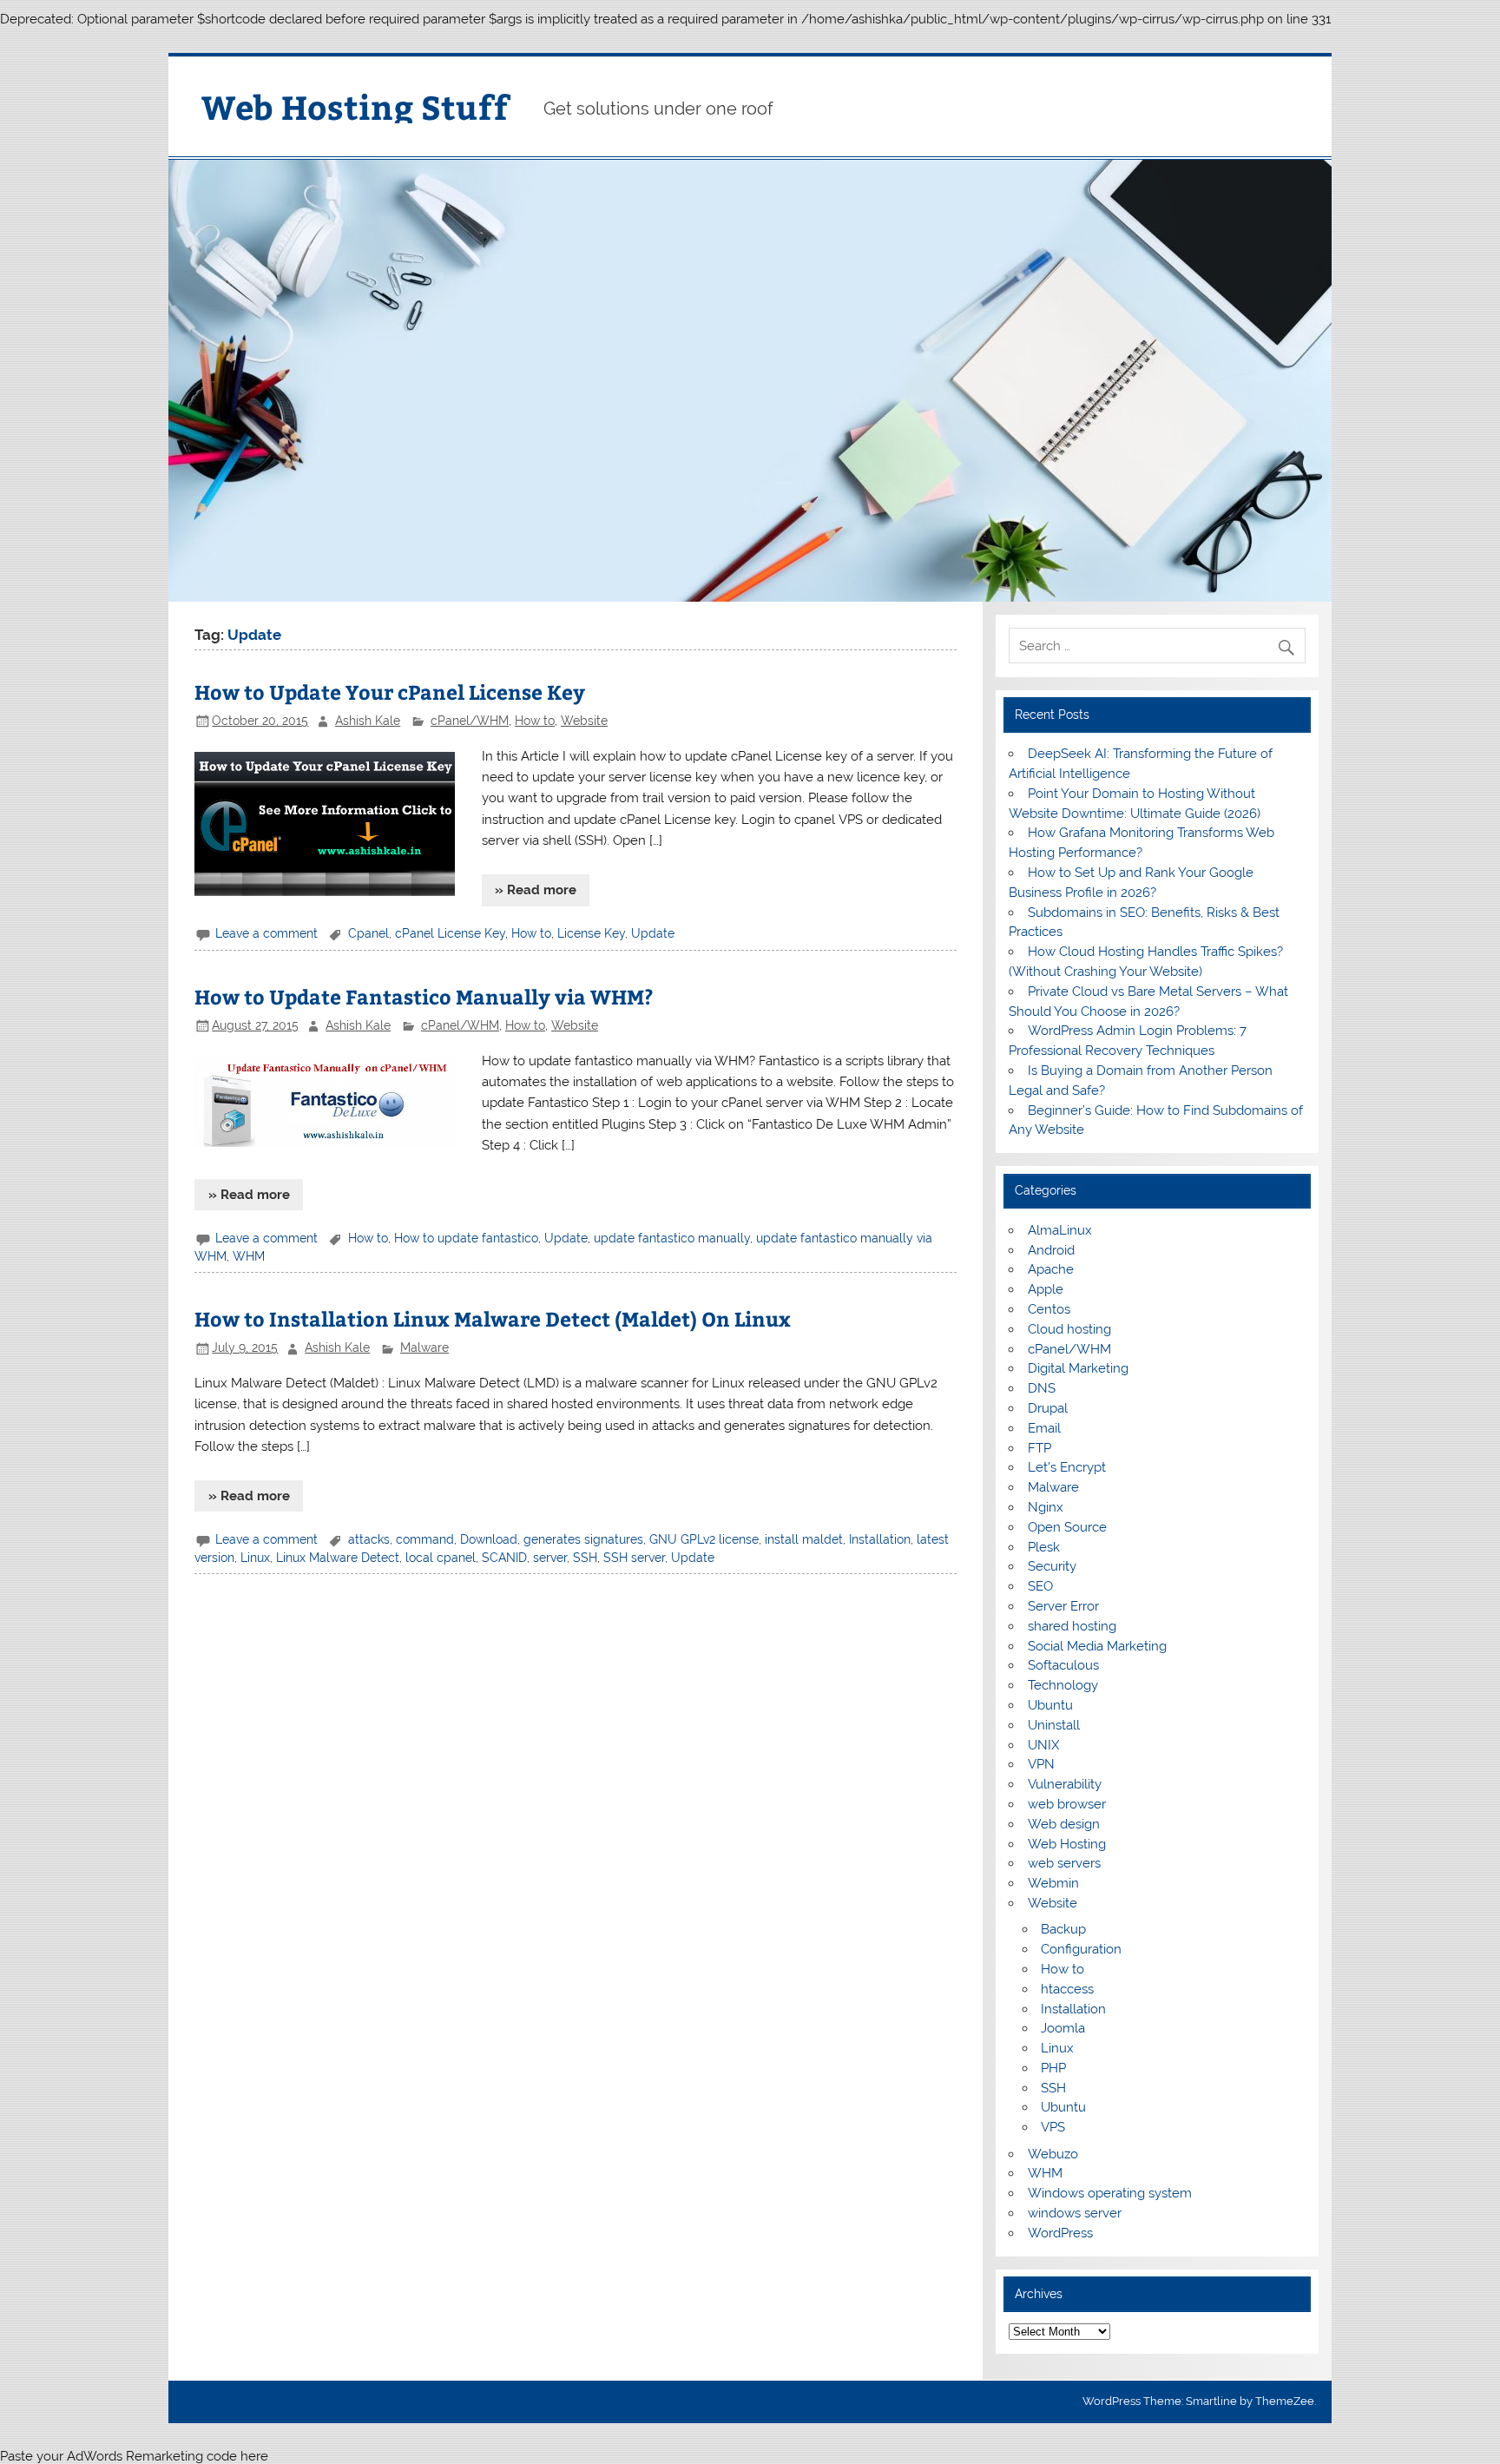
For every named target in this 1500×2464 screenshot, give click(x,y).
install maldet (804, 1539)
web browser (1067, 1804)
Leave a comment (266, 933)
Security (1052, 1566)
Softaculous (1063, 1665)
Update (653, 933)
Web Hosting (1067, 1844)
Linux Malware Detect (338, 1558)
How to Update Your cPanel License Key (390, 692)
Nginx (1046, 1507)
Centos (1049, 1309)
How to (535, 721)
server (550, 1558)
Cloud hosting (1069, 1329)
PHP (1053, 2068)
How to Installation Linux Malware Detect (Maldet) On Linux (493, 1318)
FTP (1039, 1448)
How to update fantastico (466, 1238)
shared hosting (1072, 1626)
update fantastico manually (672, 1238)
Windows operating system (1110, 2193)
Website (584, 721)
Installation (880, 1539)
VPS (1053, 2127)
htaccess (1067, 1989)
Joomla (1063, 2028)
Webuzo (1053, 2154)
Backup (1063, 1929)
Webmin (1053, 1883)
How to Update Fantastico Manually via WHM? (424, 996)
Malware (424, 1347)
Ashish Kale (368, 721)
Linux (255, 1558)
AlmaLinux (1060, 1230)
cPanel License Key (450, 933)
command (425, 1539)
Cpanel (368, 933)
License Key (591, 933)
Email (1044, 1428)
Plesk (1044, 1547)
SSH (585, 1558)
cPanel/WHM (470, 721)
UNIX (1043, 1745)
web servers (1064, 1863)
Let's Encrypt (1067, 1467)
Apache (1051, 1269)
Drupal (1048, 1408)
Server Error (1063, 1606)
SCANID (504, 1558)
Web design (1064, 1824)
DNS (1042, 1388)
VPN (1041, 1764)
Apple (1046, 1289)
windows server (1075, 2213)
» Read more (536, 890)
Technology (1063, 1685)
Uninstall (1054, 1725)
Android (1051, 1250)
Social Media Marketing (1097, 1646)
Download (489, 1539)
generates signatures (583, 1539)
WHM (249, 1256)
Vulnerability (1065, 1784)
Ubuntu (1050, 1705)
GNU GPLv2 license (704, 1539)
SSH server (634, 1558)
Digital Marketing (1078, 1368)
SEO (1040, 1586)
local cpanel (441, 1558)
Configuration (1081, 1949)
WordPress (1060, 2233)
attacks (369, 1539)
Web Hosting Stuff (355, 106)
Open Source (1067, 1527)
